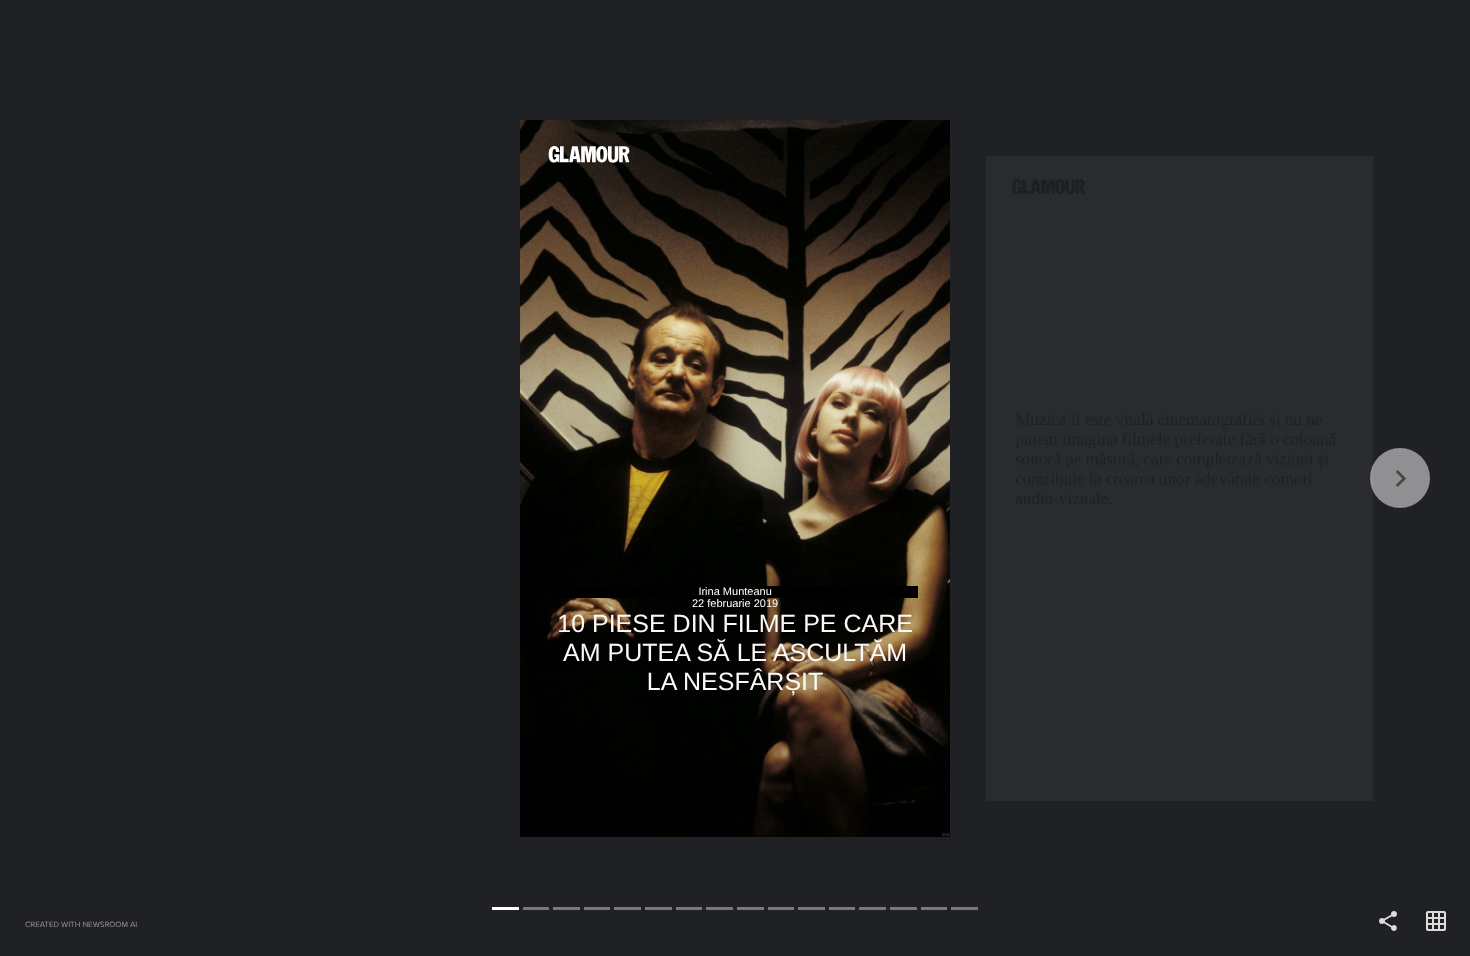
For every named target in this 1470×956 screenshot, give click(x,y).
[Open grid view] (1436, 922)
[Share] (1388, 922)
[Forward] (1102, 478)
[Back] (367, 478)
